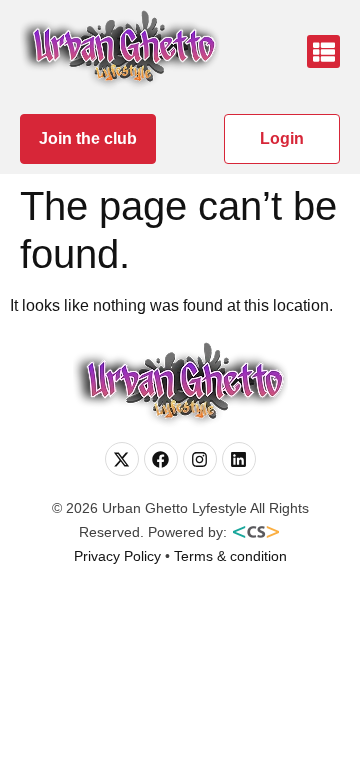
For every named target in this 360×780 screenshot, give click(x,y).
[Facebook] (161, 459)
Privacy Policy (117, 556)
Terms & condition (230, 556)
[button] (323, 51)
